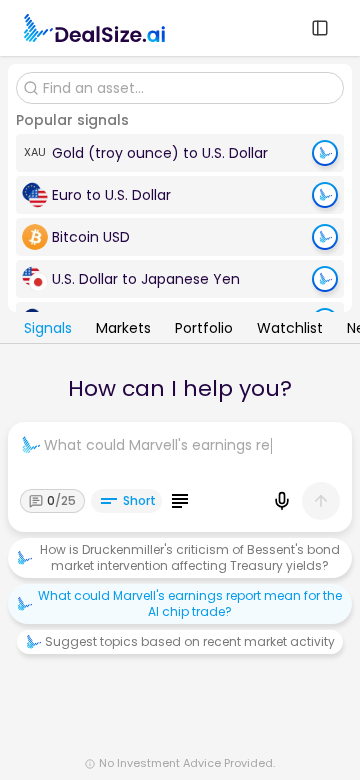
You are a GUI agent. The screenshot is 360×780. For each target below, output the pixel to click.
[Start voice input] (282, 501)
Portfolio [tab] (204, 330)
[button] (180, 153)
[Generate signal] (325, 153)
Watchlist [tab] (290, 330)
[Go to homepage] (94, 28)
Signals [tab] (48, 330)
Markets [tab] (123, 330)
